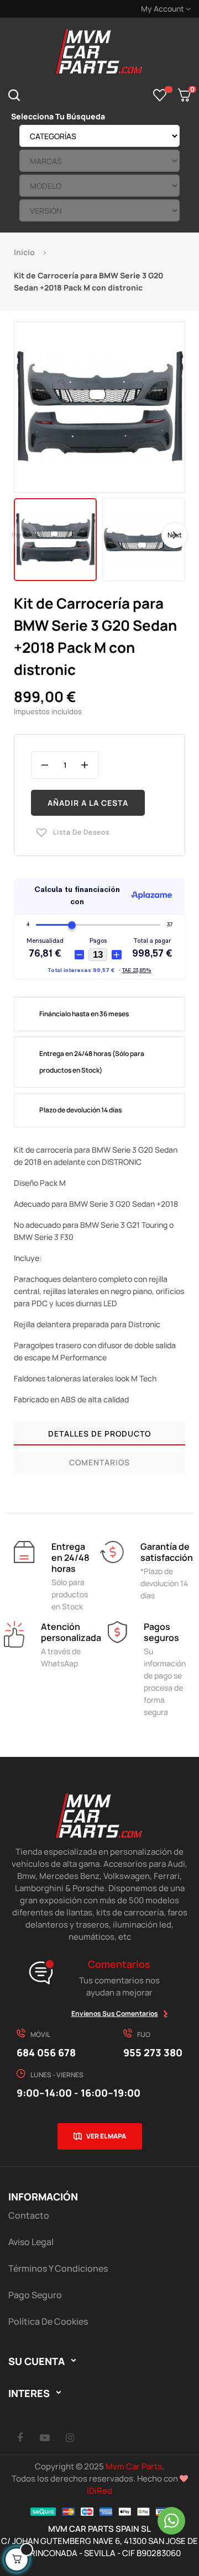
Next (175, 535)
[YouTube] (45, 2437)
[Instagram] (70, 2437)
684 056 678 (46, 2052)
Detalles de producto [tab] (99, 1434)
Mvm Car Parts (134, 2466)
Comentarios (99, 1462)
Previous (25, 535)
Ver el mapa (106, 2136)
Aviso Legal (31, 2242)
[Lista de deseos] (160, 95)
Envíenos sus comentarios (115, 2013)
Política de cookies (48, 2321)
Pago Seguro (35, 2295)
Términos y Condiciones (58, 2268)
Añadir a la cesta (88, 803)
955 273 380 (153, 2052)
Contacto (29, 2215)
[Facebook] (20, 2437)
